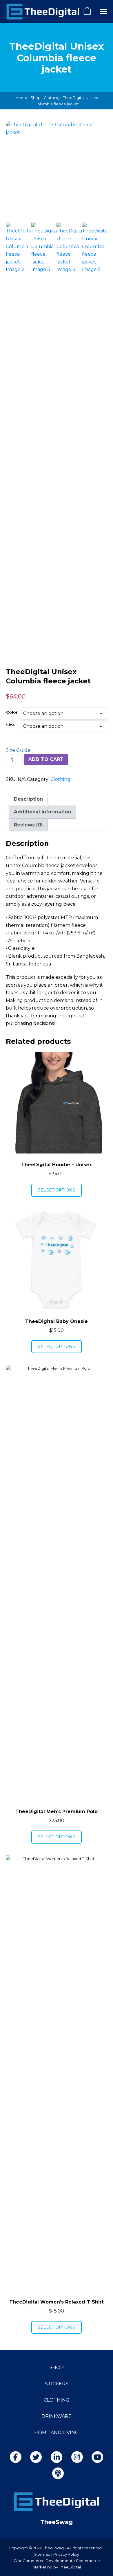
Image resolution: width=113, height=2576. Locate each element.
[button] (104, 12)
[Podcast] (58, 2473)
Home (21, 98)
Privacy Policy (66, 2554)
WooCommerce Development (43, 2561)
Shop (35, 98)
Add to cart (46, 759)
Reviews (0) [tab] (28, 825)
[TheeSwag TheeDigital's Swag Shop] (43, 12)
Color (12, 712)
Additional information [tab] (42, 812)
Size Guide (18, 750)
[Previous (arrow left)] (10, 1288)
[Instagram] (77, 2457)
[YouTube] (97, 2457)
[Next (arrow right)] (103, 1288)
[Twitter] (36, 2457)
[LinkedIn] (57, 2457)
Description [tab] (28, 799)
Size (10, 725)
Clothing (52, 98)
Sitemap (42, 2554)
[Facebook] (16, 2457)
